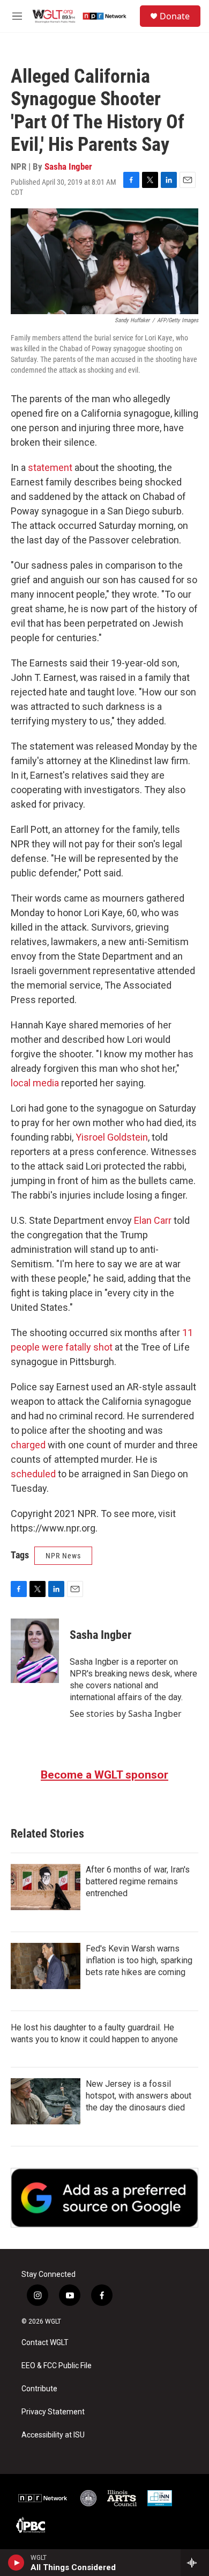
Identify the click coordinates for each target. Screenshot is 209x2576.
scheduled (33, 1474)
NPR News (63, 1556)
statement (50, 467)
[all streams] (195, 2563)
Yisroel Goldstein (112, 1137)
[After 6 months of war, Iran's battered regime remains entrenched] (46, 1887)
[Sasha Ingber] (35, 1651)
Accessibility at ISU (53, 2435)
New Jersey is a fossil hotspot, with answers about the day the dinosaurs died (139, 2096)
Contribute (39, 2389)
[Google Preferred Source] (104, 2198)
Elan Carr (153, 1220)
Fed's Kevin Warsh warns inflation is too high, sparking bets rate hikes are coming (139, 1960)
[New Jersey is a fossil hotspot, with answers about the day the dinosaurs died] (46, 2101)
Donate (175, 16)
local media (35, 1083)
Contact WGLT (45, 2343)
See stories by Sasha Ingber (126, 1714)
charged (28, 1445)
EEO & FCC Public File (57, 2366)
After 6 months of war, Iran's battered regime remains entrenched (138, 1881)
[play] (16, 2563)
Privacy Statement (53, 2412)
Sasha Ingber (68, 166)
